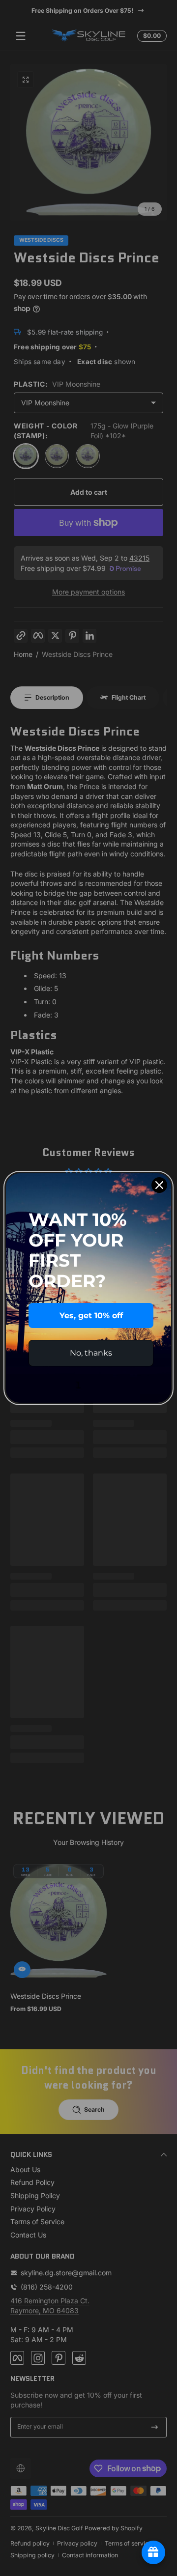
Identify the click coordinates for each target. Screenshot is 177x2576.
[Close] (159, 1185)
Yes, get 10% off (91, 1316)
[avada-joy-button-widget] (153, 2552)
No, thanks (91, 1353)
